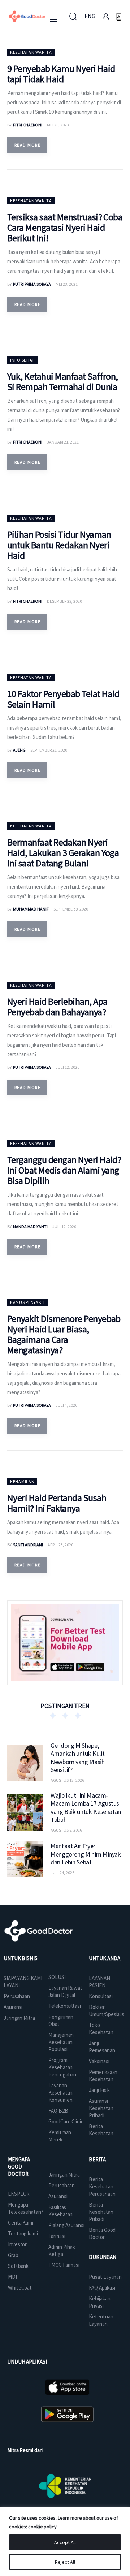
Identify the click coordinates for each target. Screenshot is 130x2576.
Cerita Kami (21, 2223)
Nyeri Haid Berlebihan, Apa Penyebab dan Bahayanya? (57, 1007)
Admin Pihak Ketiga (62, 2250)
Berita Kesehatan (101, 2130)
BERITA (97, 2159)
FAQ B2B (58, 2111)
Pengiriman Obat (61, 2020)
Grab (13, 2255)
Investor (17, 2244)
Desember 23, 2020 (64, 601)
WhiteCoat (20, 2288)
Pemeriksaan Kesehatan (103, 2076)
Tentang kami (23, 2233)
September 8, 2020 (71, 909)
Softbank (18, 2266)
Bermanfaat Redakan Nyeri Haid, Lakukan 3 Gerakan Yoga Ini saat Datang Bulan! (63, 853)
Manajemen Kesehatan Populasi (61, 2042)
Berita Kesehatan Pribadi (101, 2212)
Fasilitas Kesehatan (60, 2211)
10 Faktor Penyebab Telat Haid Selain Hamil (63, 699)
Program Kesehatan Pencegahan (62, 2067)
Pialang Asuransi (66, 2225)
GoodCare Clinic (66, 2121)
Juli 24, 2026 (62, 1873)
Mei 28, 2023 (58, 125)
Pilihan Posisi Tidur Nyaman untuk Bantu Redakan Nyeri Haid (59, 545)
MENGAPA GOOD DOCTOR (19, 2167)
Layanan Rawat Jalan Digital (65, 1991)
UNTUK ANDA (104, 1958)
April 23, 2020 (60, 1545)
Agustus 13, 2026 (67, 1780)
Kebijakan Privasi (99, 2302)
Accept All (65, 2542)
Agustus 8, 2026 (66, 1830)
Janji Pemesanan (102, 2047)
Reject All (65, 2562)
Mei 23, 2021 (67, 284)
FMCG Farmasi (64, 2265)
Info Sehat (22, 360)
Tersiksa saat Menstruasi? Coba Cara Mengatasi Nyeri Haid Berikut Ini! (65, 227)
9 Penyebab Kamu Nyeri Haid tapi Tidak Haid (61, 74)
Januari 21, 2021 (63, 442)
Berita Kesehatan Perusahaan (102, 2186)
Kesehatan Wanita (31, 52)
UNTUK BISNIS (21, 1958)
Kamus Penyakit (28, 1302)
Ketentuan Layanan (101, 2320)
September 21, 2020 (49, 750)
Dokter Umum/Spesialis (107, 2011)
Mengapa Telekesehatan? (26, 2208)
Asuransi (13, 2007)
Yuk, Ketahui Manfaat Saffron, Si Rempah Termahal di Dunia (63, 381)
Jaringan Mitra (19, 2018)
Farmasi (57, 2236)
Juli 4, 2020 (66, 1405)
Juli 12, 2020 (68, 1067)
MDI (12, 2277)
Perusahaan (17, 1996)
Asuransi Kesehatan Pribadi (101, 2108)
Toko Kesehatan (101, 2029)
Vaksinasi (99, 2061)
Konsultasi (101, 1996)
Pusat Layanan (105, 2277)
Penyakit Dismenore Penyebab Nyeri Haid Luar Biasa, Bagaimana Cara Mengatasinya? (64, 1334)
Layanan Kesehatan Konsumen (60, 2093)
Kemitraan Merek (60, 2136)
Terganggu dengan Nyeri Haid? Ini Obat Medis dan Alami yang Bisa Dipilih (64, 1170)
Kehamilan (22, 1481)
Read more (27, 145)
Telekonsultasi (65, 2006)
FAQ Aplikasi (102, 2288)
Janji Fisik (99, 2090)
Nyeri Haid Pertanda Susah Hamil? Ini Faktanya (57, 1503)
